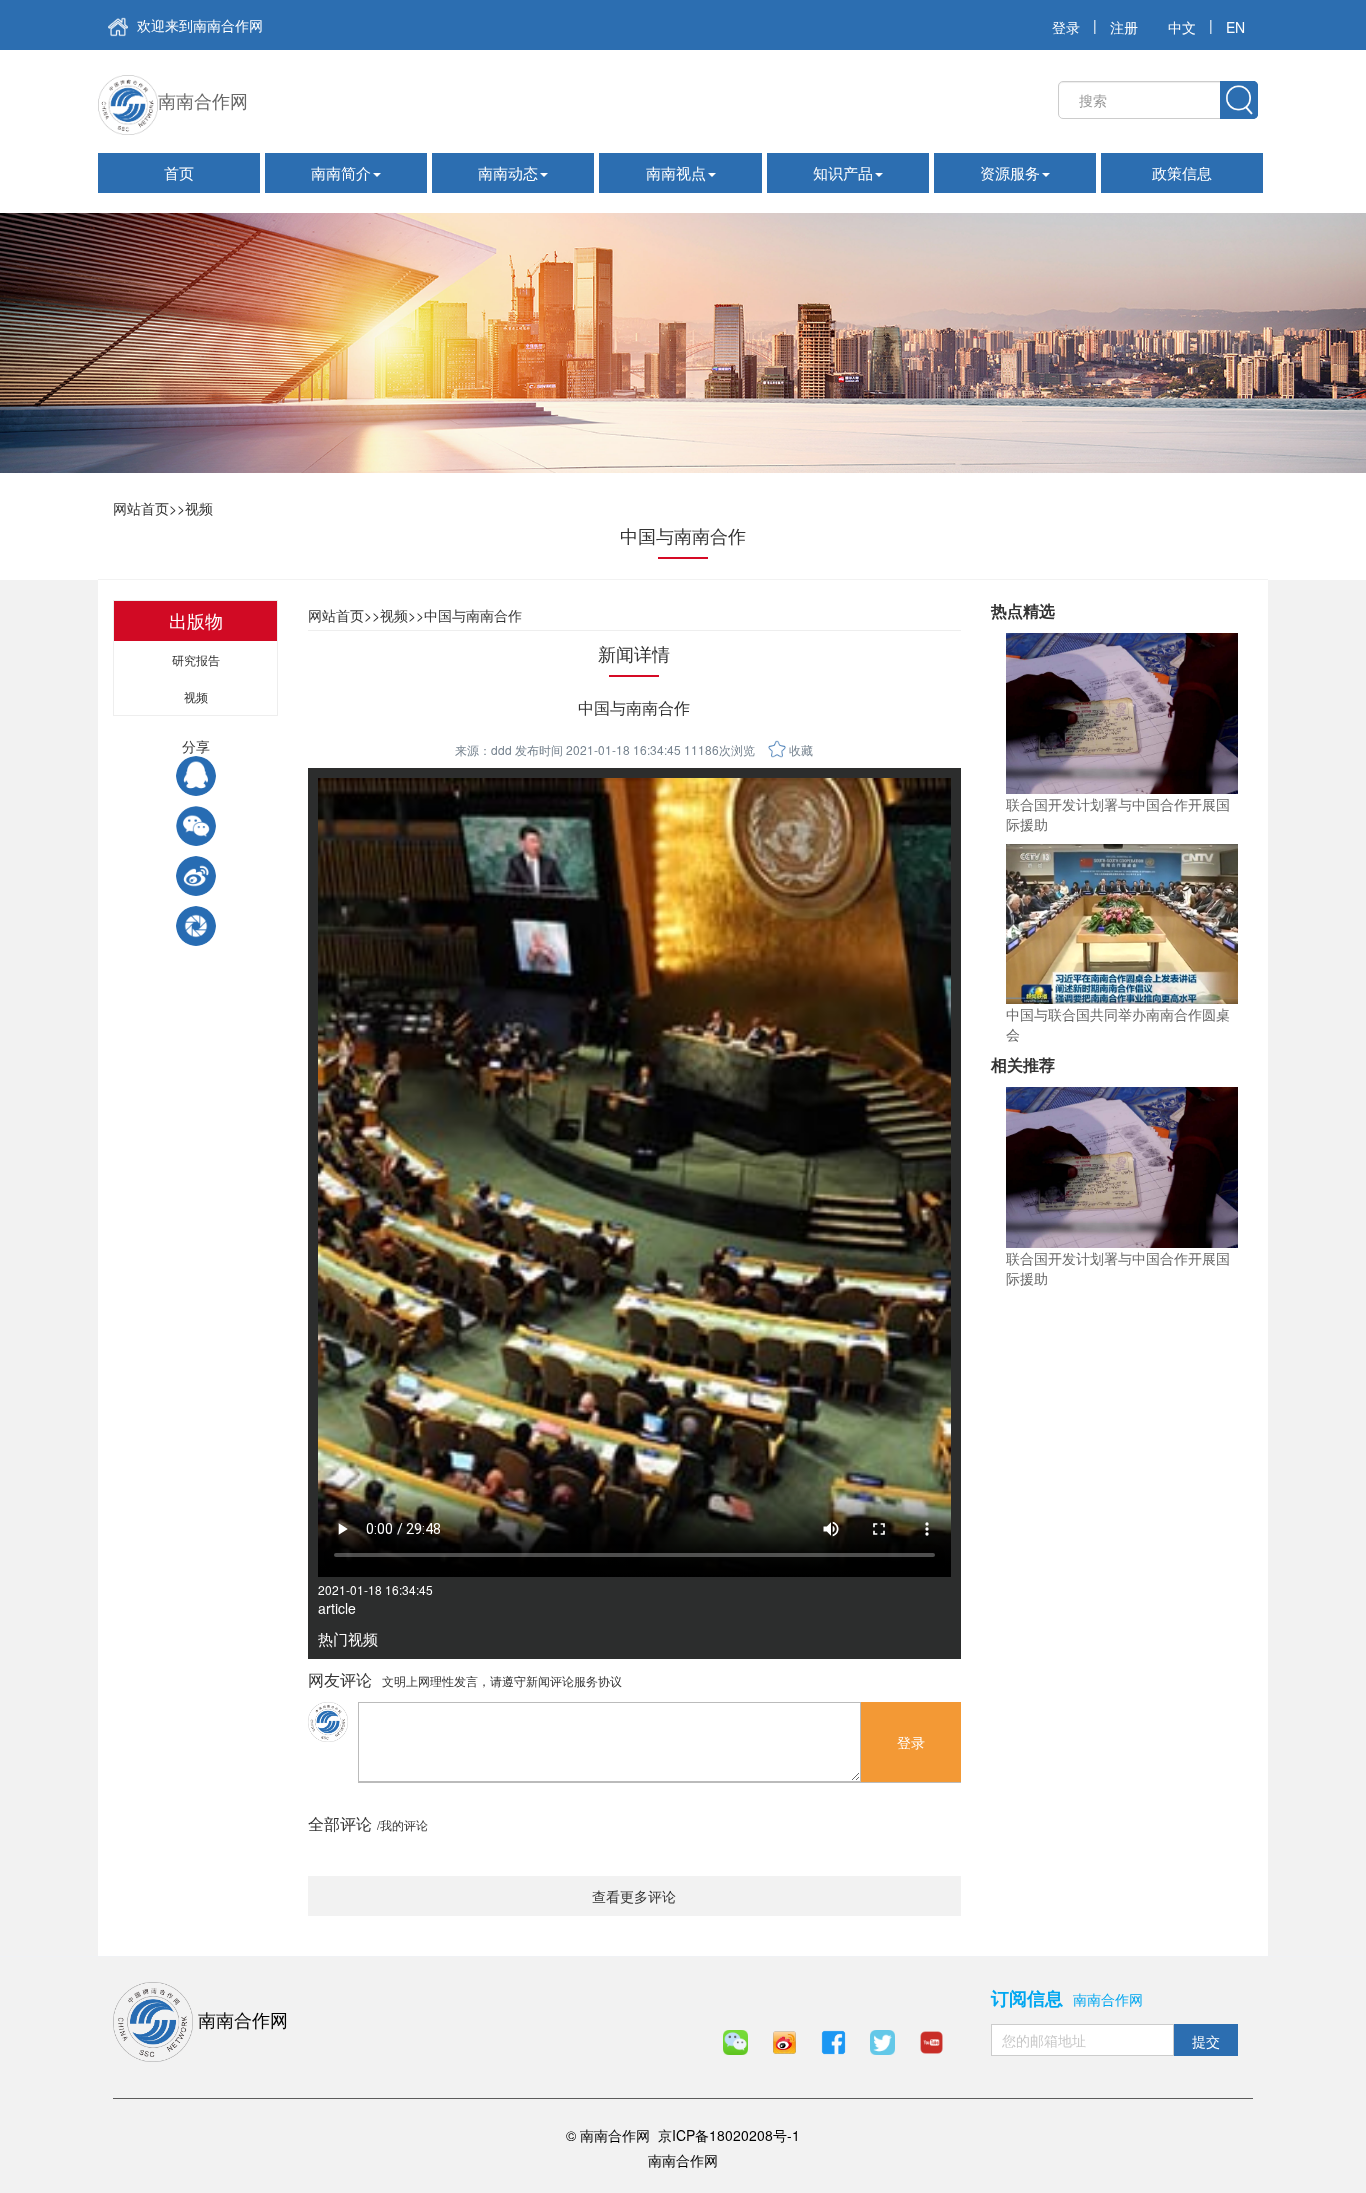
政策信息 (1182, 172)
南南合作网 (203, 100)
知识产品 (843, 172)
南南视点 (676, 172)
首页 (179, 172)
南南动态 (508, 172)
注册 (1124, 27)
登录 (1066, 27)
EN (1235, 27)
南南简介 (341, 172)
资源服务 (1010, 172)
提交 (1206, 2041)
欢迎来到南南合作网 (198, 25)
